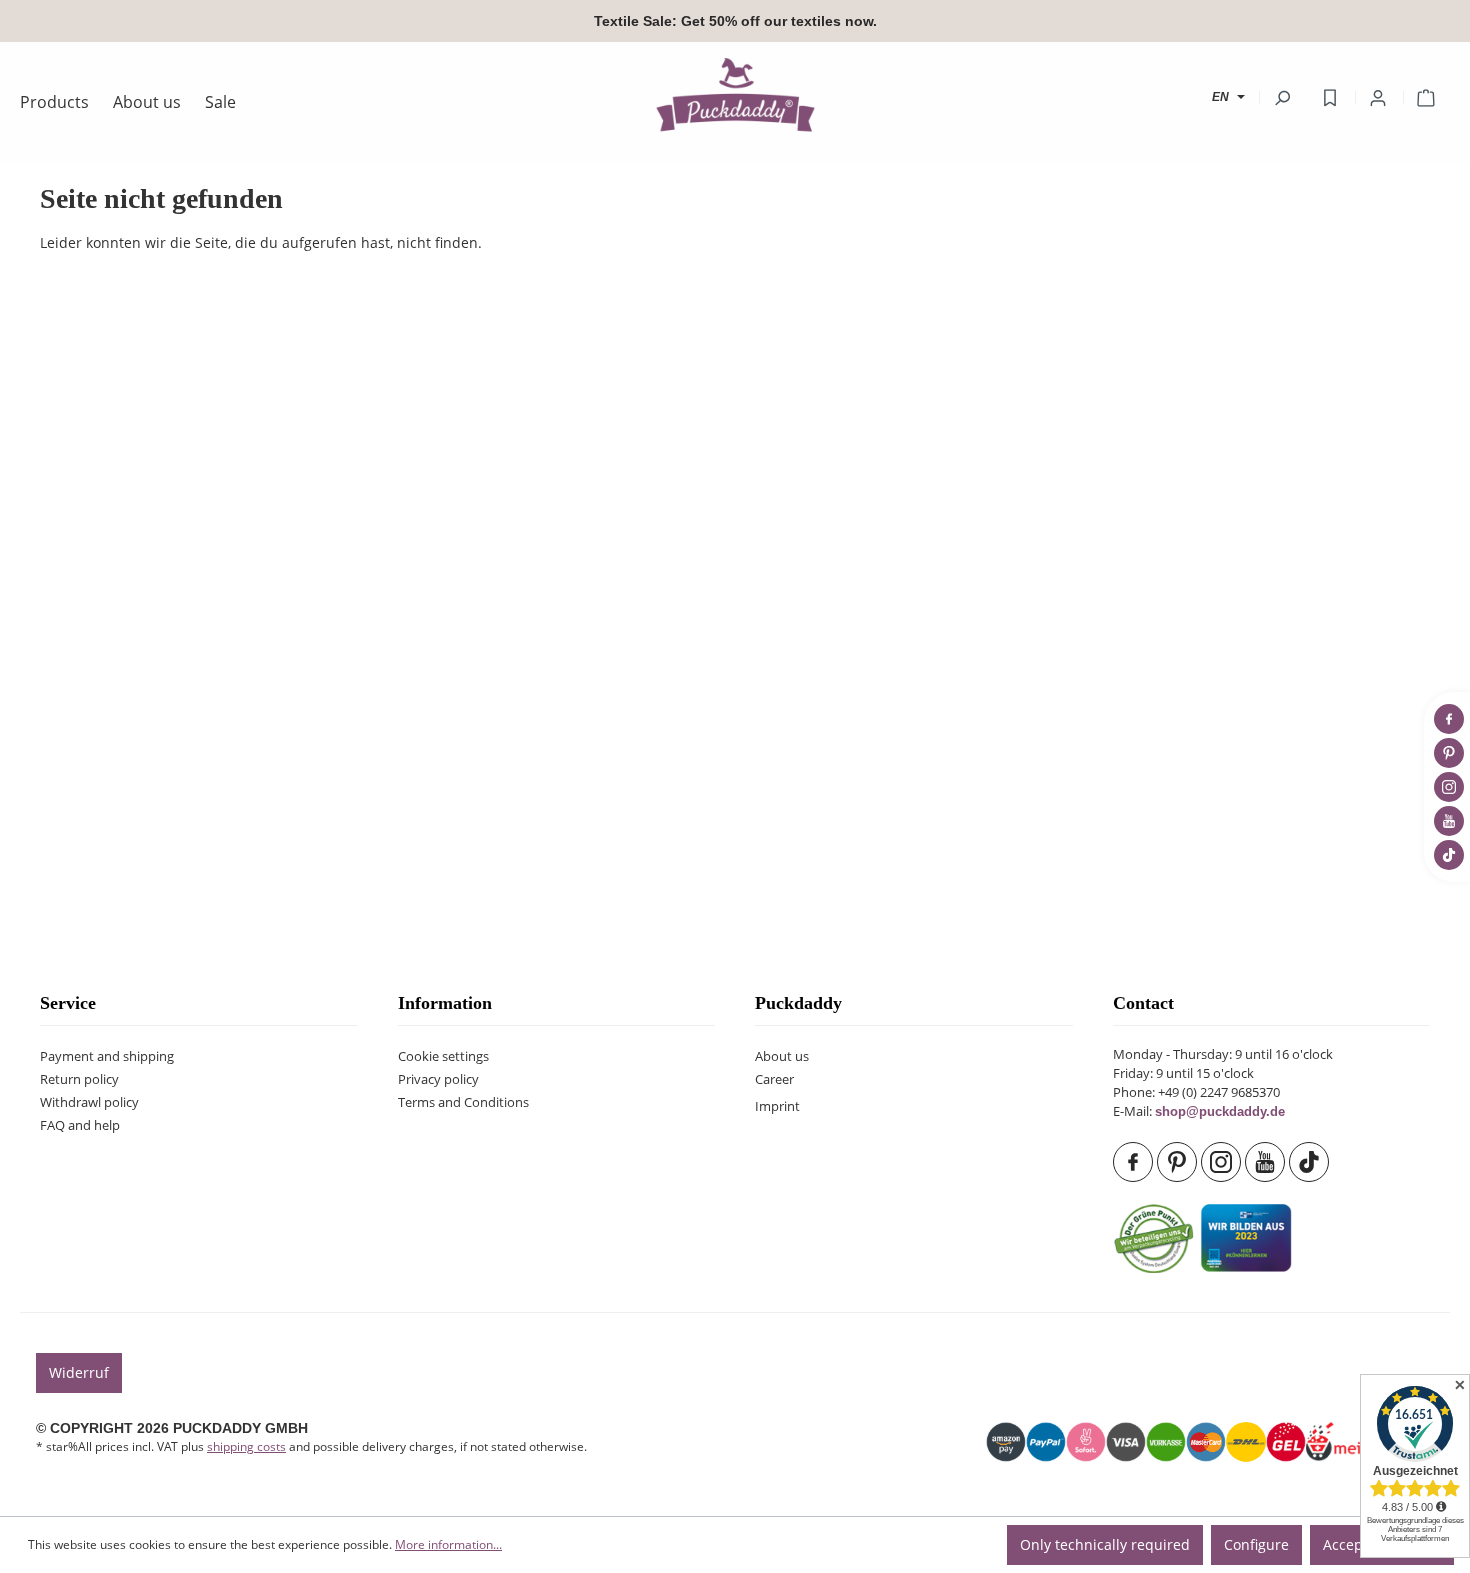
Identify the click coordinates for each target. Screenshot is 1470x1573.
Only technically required (1105, 1544)
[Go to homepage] (735, 94)
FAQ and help (80, 1125)
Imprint (777, 1106)
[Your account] (1378, 98)
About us (782, 1056)
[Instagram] (1223, 1162)
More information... (448, 1544)
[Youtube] (1267, 1162)
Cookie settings (443, 1056)
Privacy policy (438, 1079)
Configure (1256, 1544)
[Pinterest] (1179, 1162)
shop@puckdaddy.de (1220, 1112)
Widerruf (79, 1372)
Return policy (79, 1079)
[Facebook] (1135, 1162)
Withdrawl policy (89, 1102)
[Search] (1282, 98)
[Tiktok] (1311, 1162)
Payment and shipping (107, 1056)
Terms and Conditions (463, 1102)
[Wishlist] (1330, 98)
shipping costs (246, 1446)
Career (774, 1079)
